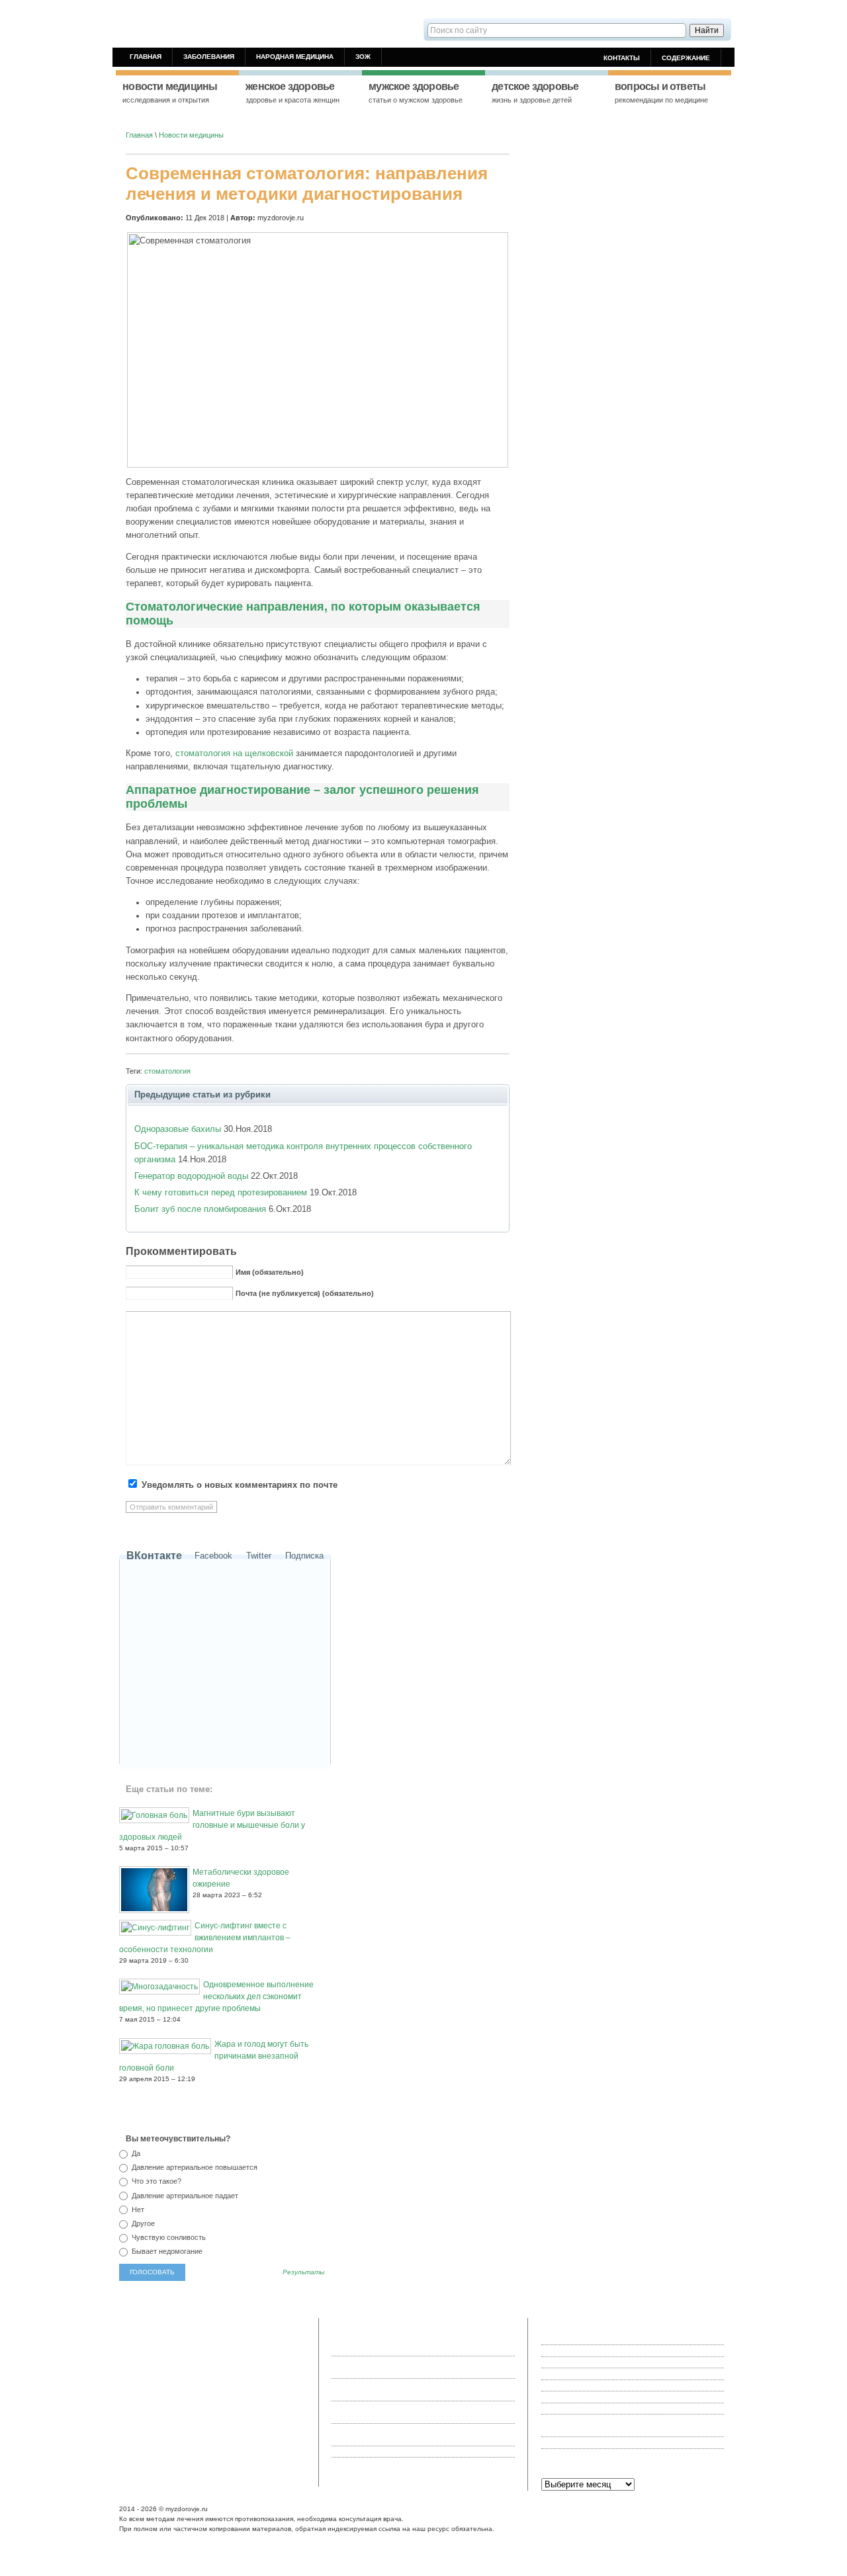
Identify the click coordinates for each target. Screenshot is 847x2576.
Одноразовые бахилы (178, 1129)
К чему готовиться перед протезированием (221, 1192)
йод (238, 2361)
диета (233, 2426)
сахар (244, 2372)
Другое (142, 2223)
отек (216, 2437)
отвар (262, 2350)
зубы (221, 2361)
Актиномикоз (563, 2397)
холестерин (206, 2415)
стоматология (167, 1071)
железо (270, 2383)
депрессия (161, 2426)
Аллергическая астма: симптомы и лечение (615, 2442)
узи (267, 2437)
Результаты (303, 2272)
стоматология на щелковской (234, 753)
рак (169, 2405)
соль (130, 2350)
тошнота (218, 2372)
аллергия (202, 2339)
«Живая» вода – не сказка (585, 2339)
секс (227, 2339)
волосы (279, 2393)
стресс (286, 2437)
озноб (175, 2339)
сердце (268, 2372)
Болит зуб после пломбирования (200, 1209)
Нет (137, 2210)
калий (132, 2426)
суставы (287, 2405)
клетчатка (283, 2415)
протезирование (150, 2361)
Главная (146, 57)
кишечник (282, 2426)
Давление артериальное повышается (194, 2167)
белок (196, 2383)
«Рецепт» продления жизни (587, 2350)
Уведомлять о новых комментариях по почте (240, 1485)
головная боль (232, 2383)
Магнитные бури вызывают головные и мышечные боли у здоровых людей (212, 1825)
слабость (138, 2383)
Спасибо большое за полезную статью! (425, 2452)
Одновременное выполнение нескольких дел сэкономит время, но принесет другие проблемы (216, 1996)
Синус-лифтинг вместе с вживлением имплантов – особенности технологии (205, 1938)
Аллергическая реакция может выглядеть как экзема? (632, 2454)
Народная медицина (295, 57)
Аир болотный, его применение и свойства (613, 2385)
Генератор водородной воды (191, 1176)
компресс (195, 2361)
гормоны (170, 2383)
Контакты (622, 58)
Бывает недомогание (166, 2251)
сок (251, 2361)
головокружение (263, 2339)
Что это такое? (156, 2181)
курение (190, 2405)
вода (130, 2437)
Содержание (686, 58)
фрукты (135, 2415)
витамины (243, 2437)
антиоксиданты (231, 2405)
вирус (132, 2405)
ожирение (139, 2448)
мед (129, 2339)
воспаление (201, 2426)
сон (265, 2405)
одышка (167, 2437)
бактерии (187, 2372)
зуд (146, 2437)
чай (259, 2393)
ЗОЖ (363, 57)
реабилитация (146, 2372)
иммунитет (246, 2415)
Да (135, 2153)
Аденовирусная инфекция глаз (593, 2362)
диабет (134, 2393)
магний (152, 2350)
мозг (291, 2383)
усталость (167, 2415)
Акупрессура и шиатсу (580, 2409)
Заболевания (209, 57)
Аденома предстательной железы (598, 2374)
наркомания (231, 2350)
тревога (151, 2339)
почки (254, 2426)
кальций (161, 2393)
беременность (227, 2393)
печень (189, 2393)
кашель (195, 2437)
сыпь (153, 2405)
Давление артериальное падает (184, 2196)
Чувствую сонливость (168, 2237)
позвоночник (187, 2350)
